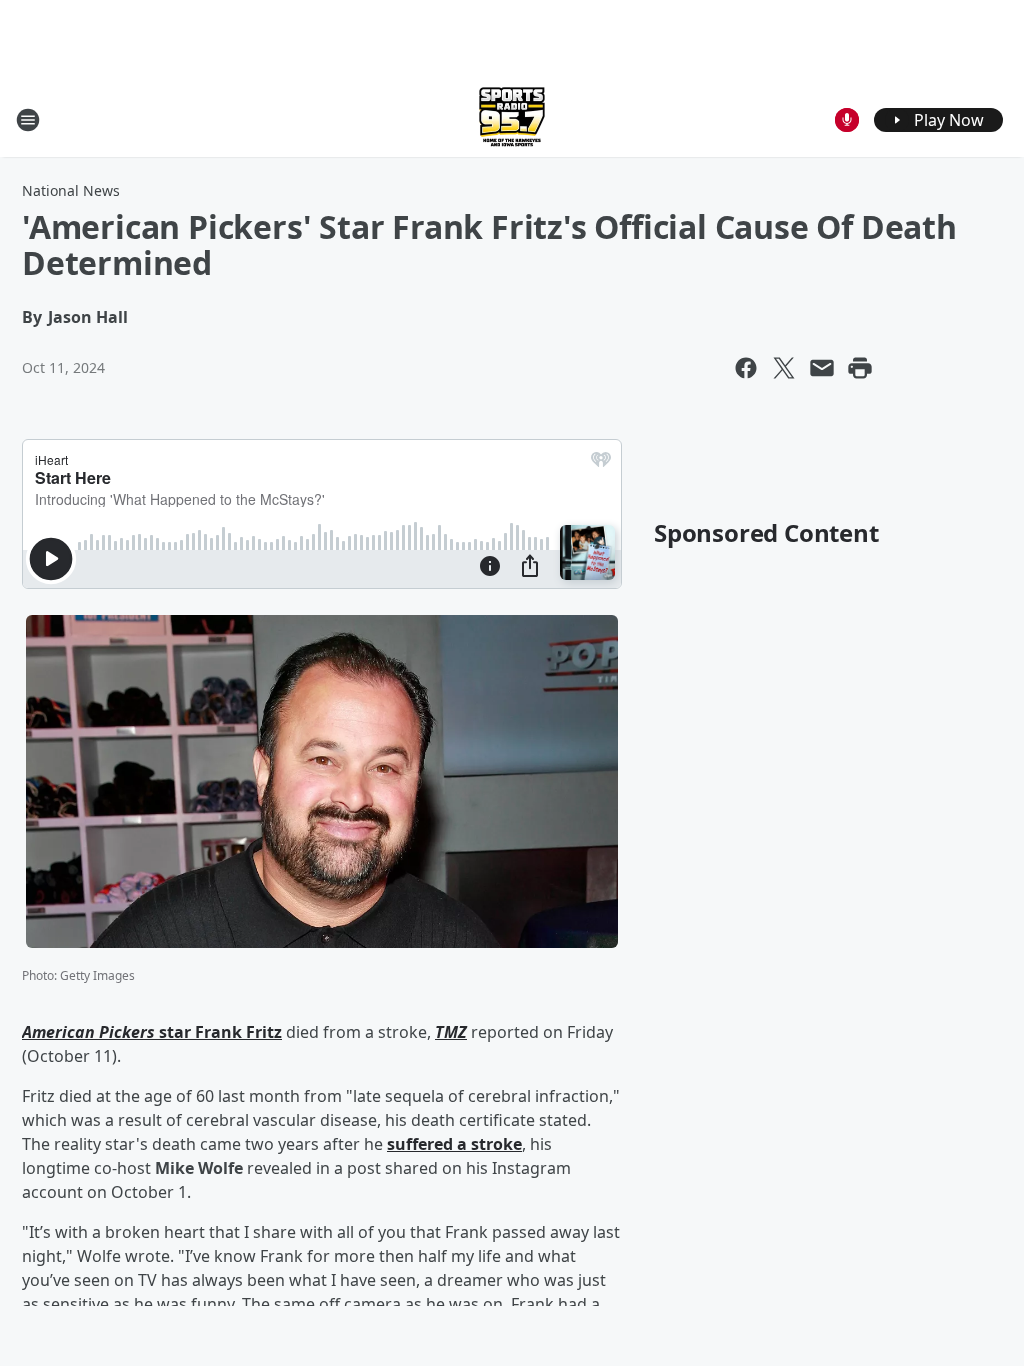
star (175, 1032)
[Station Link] (512, 119)
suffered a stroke (454, 1144)
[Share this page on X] (784, 368)
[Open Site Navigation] (28, 120)
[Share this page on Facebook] (746, 368)
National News (71, 190)
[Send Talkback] (847, 120)
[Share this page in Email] (822, 368)
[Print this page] (860, 368)
